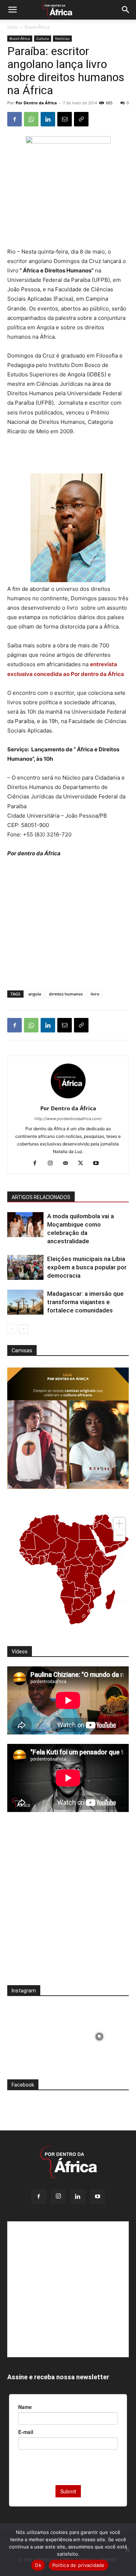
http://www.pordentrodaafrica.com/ (68, 1119)
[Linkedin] (48, 119)
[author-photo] (68, 1098)
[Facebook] (15, 119)
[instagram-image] (37, 2035)
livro (95, 994)
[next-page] (23, 1329)
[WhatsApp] (31, 119)
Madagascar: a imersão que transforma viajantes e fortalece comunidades (85, 1302)
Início (13, 27)
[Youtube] (98, 1164)
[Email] (65, 119)
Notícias (62, 38)
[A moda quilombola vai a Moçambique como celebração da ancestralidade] (25, 1225)
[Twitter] (83, 1164)
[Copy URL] (81, 119)
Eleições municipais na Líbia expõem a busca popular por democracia (87, 1267)
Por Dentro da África (36, 103)
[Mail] (68, 1164)
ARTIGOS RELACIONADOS (41, 1197)
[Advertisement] (68, 455)
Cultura (43, 38)
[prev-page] (12, 1329)
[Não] (127, 2550)
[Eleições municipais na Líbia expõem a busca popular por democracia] (25, 1267)
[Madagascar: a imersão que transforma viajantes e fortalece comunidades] (25, 1302)
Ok (38, 2565)
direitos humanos (66, 994)
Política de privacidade (79, 2565)
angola (35, 994)
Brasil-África (37, 27)
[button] (12, 10)
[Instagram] (53, 1164)
